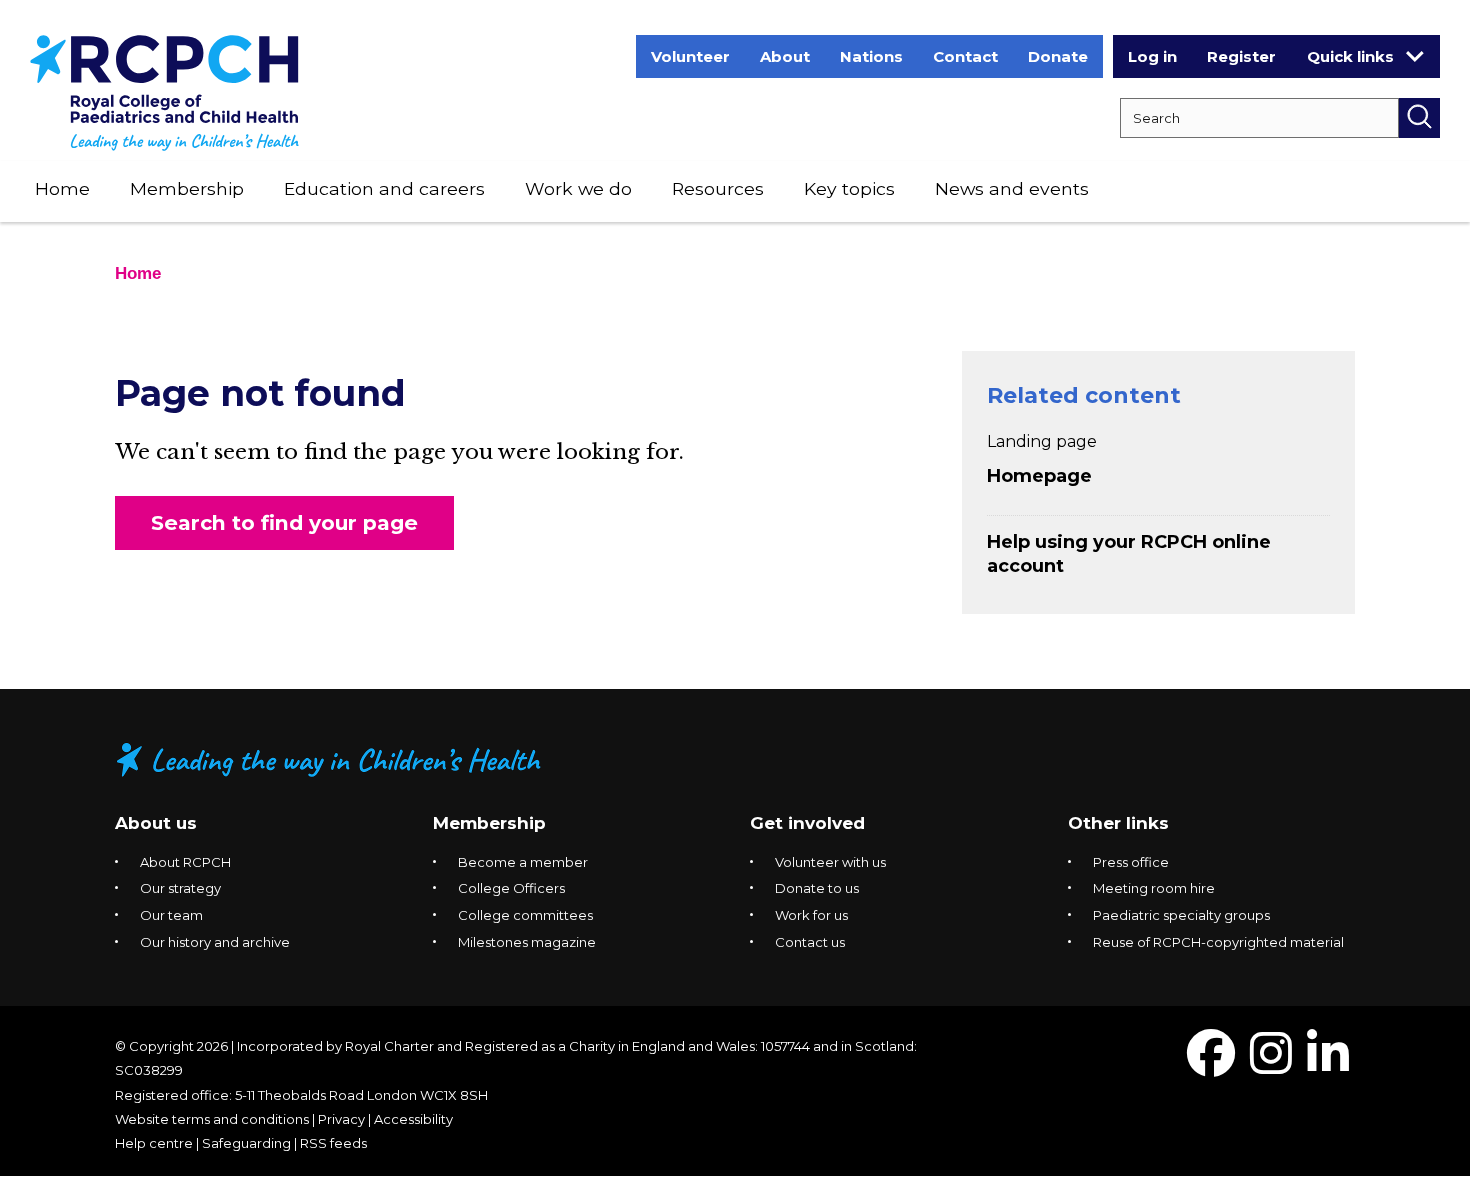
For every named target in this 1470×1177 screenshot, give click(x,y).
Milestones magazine (527, 942)
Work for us (811, 915)
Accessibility (413, 1119)
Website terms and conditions (212, 1119)
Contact (965, 56)
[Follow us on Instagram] (1271, 1065)
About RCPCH (185, 862)
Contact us (810, 942)
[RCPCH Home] (164, 91)
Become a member (523, 862)
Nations (871, 56)
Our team (171, 915)
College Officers (511, 888)
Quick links (1350, 56)
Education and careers (384, 188)
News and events (1012, 188)
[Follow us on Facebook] (1211, 1065)
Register (1241, 56)
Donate (1058, 56)
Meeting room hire (1154, 888)
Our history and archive (215, 942)
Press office (1131, 862)
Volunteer (690, 56)
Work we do (578, 188)
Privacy (341, 1119)
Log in (1152, 56)
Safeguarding (246, 1143)
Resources (718, 188)
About (785, 56)
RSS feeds (333, 1143)
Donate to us (817, 888)
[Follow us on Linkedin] (1328, 1065)
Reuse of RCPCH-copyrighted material (1218, 942)
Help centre (154, 1143)
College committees (525, 915)
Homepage (1039, 476)
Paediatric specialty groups (1181, 915)
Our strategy (180, 888)
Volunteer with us (830, 862)
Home (62, 188)
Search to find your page (284, 522)
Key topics (849, 188)
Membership (187, 188)
